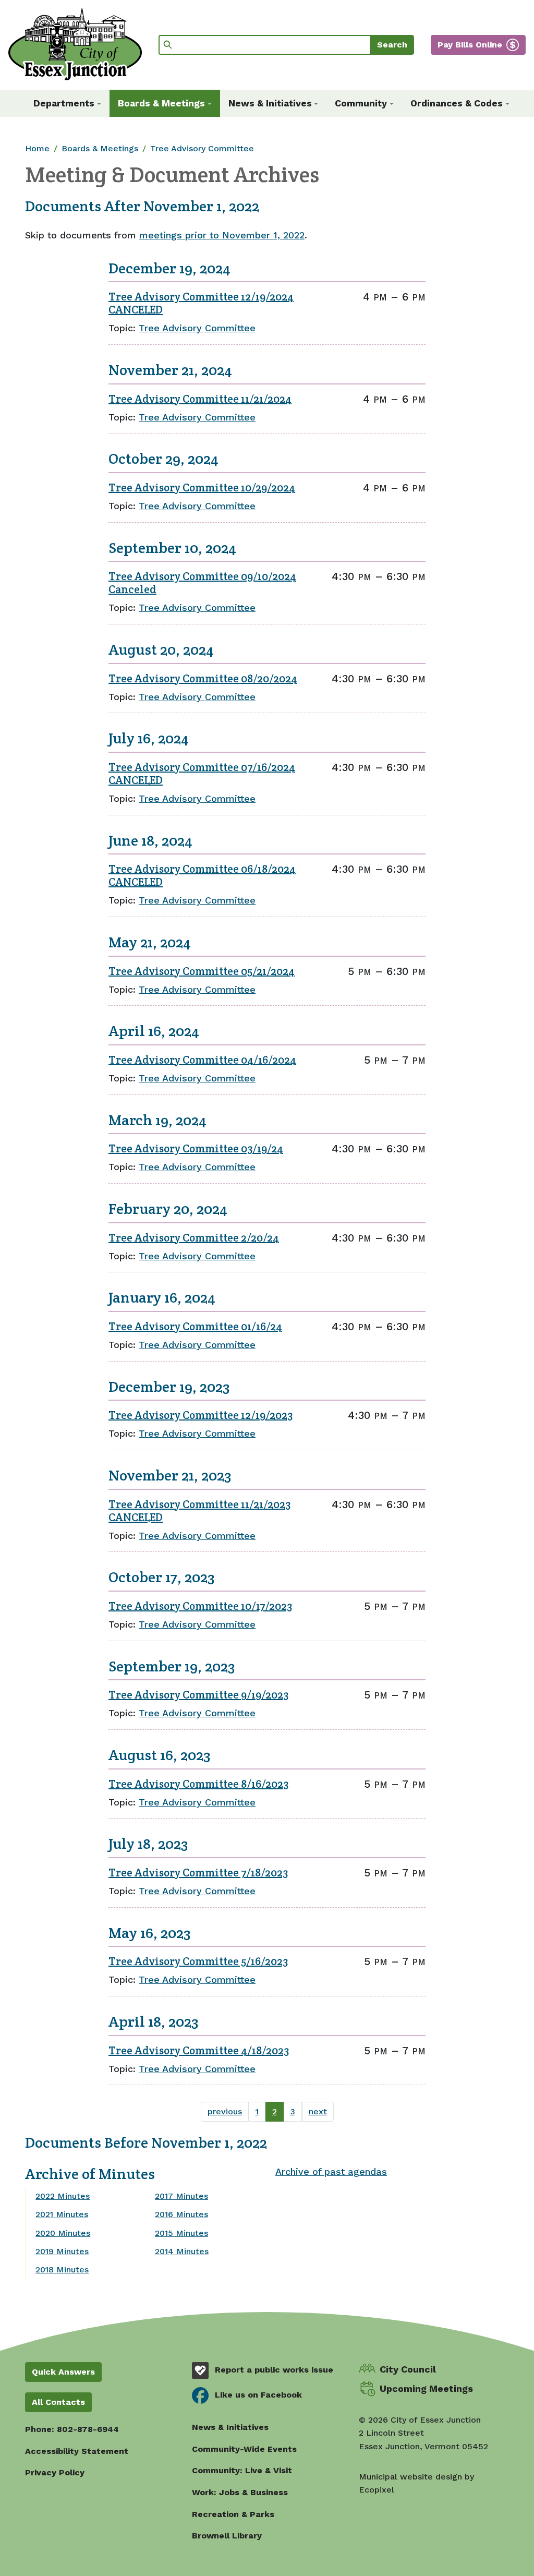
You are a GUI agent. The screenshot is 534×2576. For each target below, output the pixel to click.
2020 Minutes (63, 2233)
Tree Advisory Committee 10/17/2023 (200, 1606)
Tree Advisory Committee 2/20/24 (194, 1238)
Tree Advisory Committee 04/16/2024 (202, 1060)
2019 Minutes (62, 2251)
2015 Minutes (181, 2233)
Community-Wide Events (244, 2449)
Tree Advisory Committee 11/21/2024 (200, 399)
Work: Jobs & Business (240, 2492)
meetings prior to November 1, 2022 (222, 235)
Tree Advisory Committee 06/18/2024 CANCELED (202, 875)
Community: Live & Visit (242, 2470)
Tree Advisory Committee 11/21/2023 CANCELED (199, 1511)
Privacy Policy (55, 2472)
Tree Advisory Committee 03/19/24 (196, 1148)
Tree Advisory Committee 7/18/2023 (198, 1873)
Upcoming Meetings (426, 2388)
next (318, 2111)
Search (392, 45)
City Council (408, 2369)
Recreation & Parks (233, 2514)
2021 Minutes (62, 2214)
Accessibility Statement (77, 2451)
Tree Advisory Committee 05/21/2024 (202, 971)
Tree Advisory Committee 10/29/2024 (202, 487)
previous (225, 2111)
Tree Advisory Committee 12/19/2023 (201, 1415)
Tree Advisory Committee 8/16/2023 (198, 1784)
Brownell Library (227, 2536)
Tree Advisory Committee (202, 148)
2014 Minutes (182, 2251)
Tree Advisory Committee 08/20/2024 (203, 678)
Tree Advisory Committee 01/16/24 (195, 1326)
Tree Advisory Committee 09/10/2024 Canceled (202, 583)
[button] (67, 103)
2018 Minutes (62, 2270)
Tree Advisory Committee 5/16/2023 (198, 1961)
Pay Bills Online (470, 45)
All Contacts (58, 2402)
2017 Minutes (181, 2196)
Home (37, 148)
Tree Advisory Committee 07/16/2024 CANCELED (202, 774)
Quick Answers (63, 2372)
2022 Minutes (63, 2196)
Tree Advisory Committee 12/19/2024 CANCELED (201, 303)
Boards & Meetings (100, 148)
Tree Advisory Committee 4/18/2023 (199, 2050)
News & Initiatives (230, 2427)
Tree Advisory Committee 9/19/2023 (198, 1695)
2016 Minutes (181, 2214)
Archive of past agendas (331, 2171)
